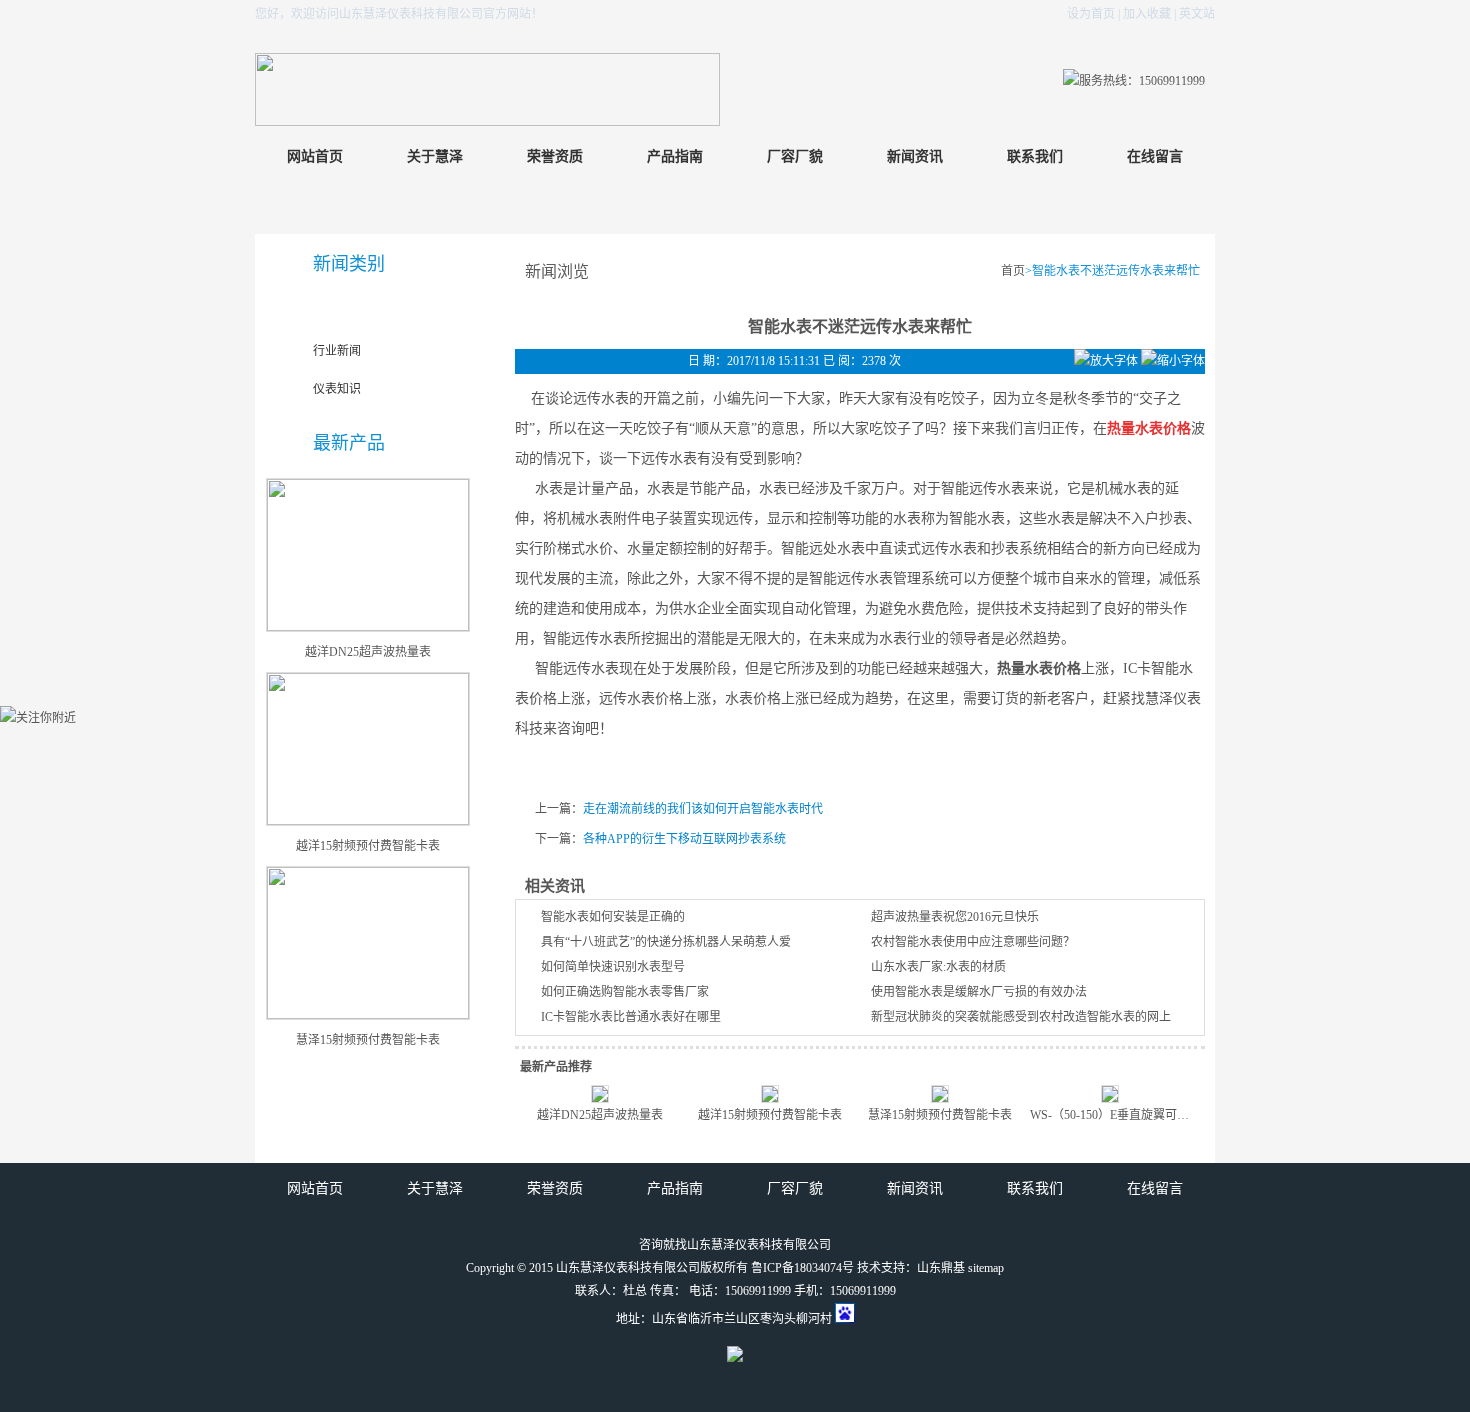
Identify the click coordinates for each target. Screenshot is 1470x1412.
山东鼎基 (941, 1268)
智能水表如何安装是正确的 (613, 917)
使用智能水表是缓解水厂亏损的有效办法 (979, 992)
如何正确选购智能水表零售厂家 (625, 992)
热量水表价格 (1039, 668)
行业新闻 (337, 351)
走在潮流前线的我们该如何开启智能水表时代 (703, 809)
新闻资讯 (915, 156)
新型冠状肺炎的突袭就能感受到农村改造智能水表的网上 (1021, 1017)
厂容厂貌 (795, 156)
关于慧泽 (435, 156)
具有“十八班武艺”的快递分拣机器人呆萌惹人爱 (666, 942)
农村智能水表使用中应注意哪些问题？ (973, 942)
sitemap (986, 1268)
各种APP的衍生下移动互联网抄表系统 (684, 839)
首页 (1013, 271)
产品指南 (675, 156)
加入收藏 (1147, 14)
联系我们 (1035, 156)
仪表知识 (337, 389)
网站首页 (315, 156)
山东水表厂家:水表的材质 (938, 967)
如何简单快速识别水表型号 (613, 967)
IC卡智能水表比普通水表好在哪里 (631, 1017)
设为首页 (1091, 14)
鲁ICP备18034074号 (802, 1268)
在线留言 (1155, 156)
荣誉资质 (555, 156)
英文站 (1197, 14)
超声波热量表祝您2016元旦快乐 (955, 917)
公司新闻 (337, 313)
